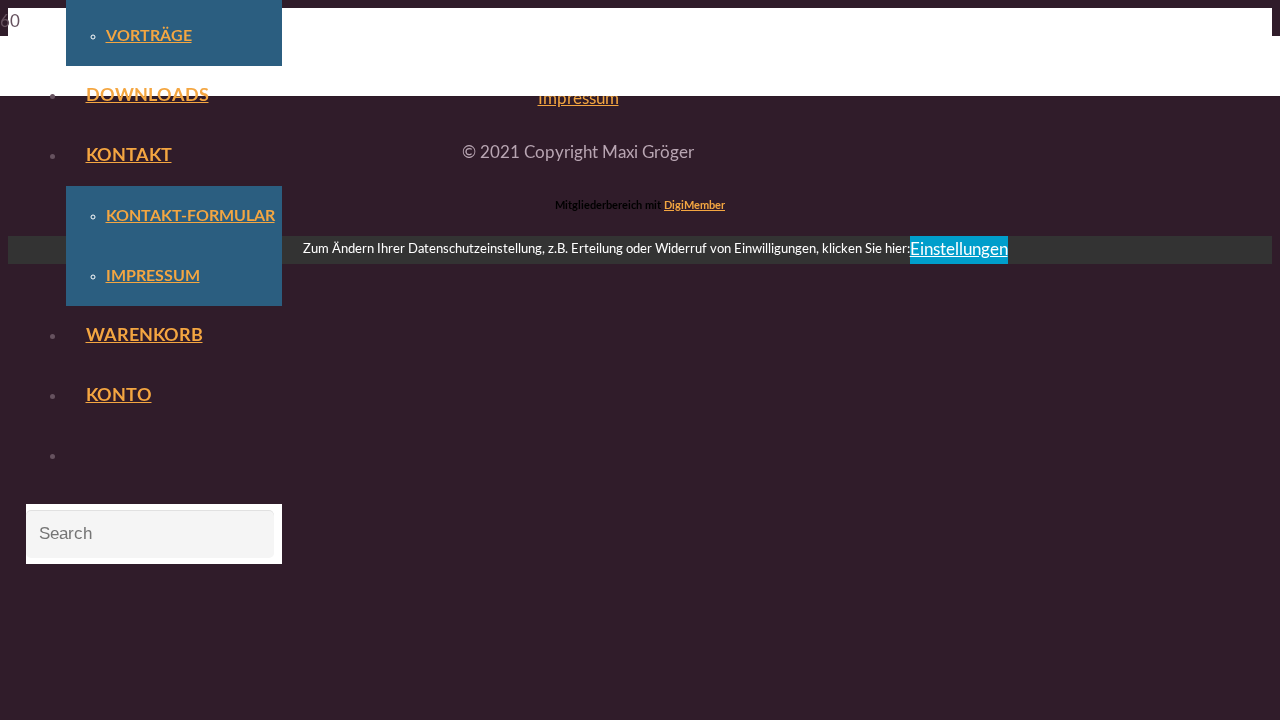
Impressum (578, 98)
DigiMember (694, 205)
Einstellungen (959, 249)
